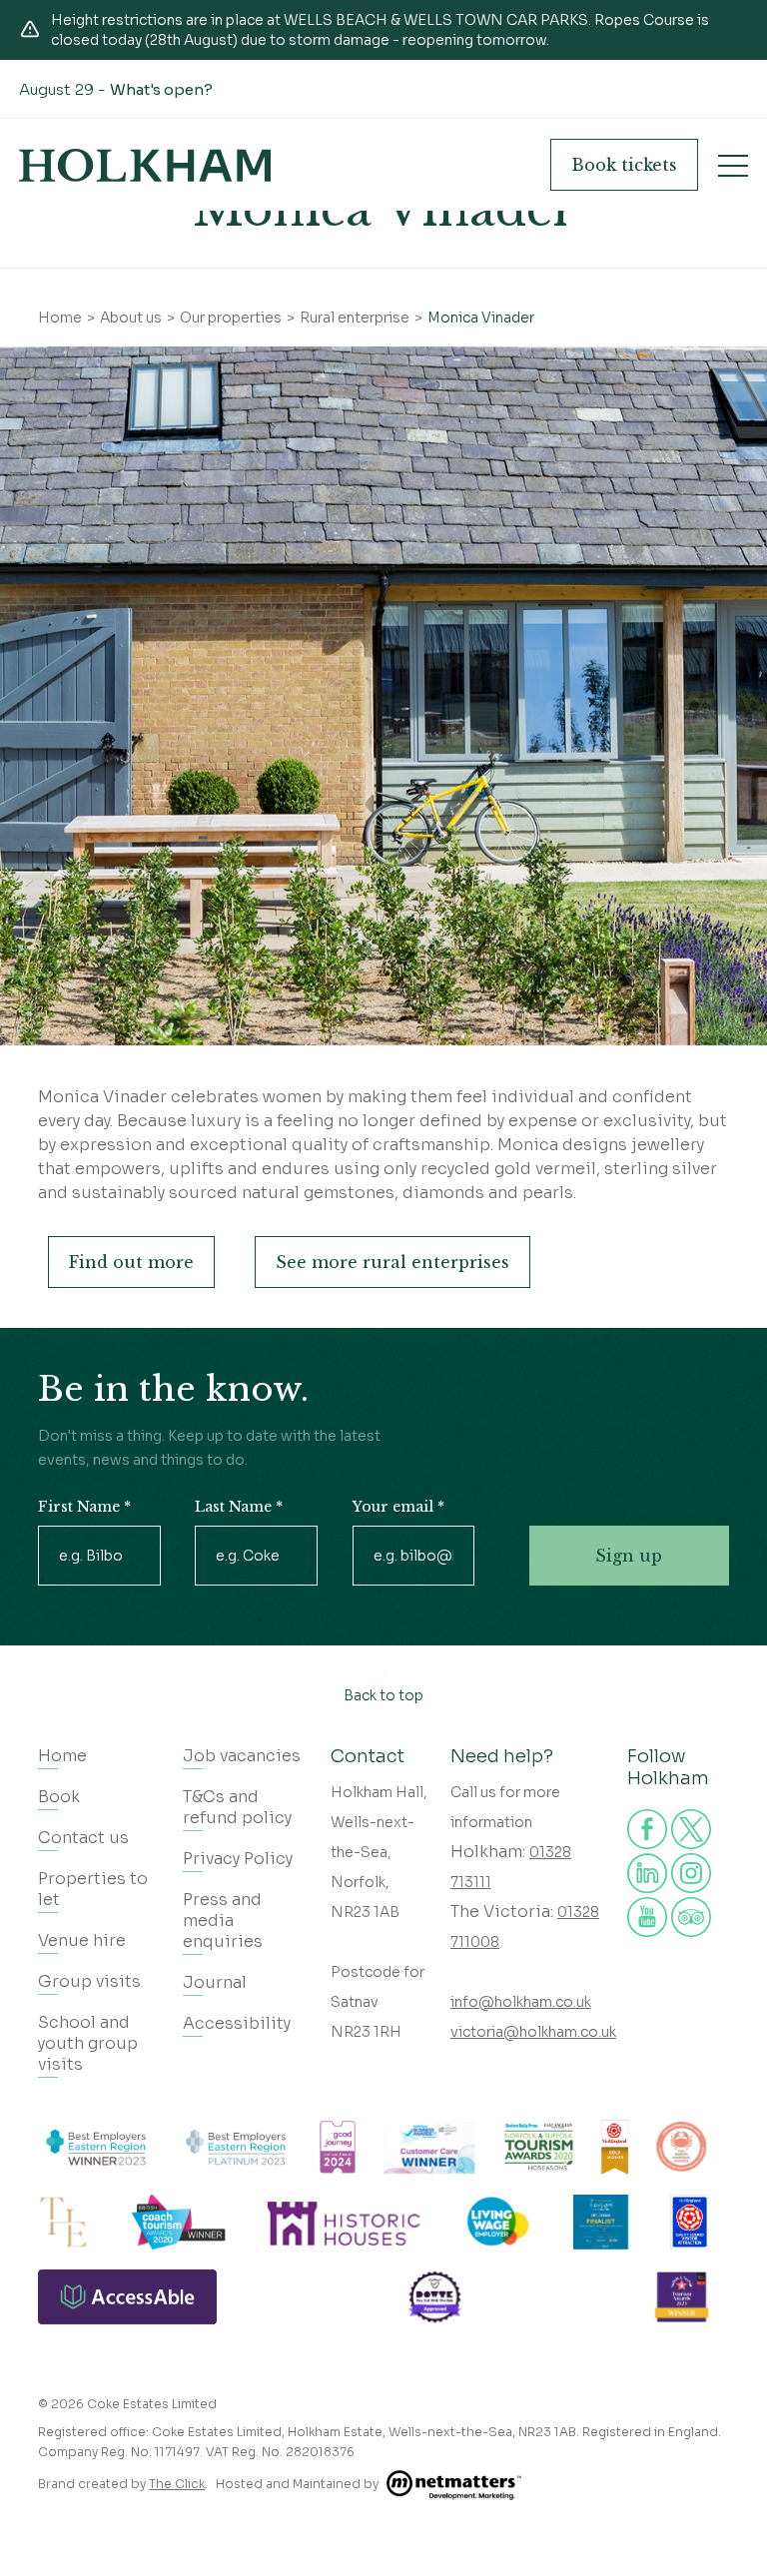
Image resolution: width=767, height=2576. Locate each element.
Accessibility (237, 2023)
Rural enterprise (355, 318)
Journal (215, 1982)
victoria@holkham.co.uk (533, 2032)
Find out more (131, 1262)
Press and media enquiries (223, 1921)
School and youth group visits (88, 2043)
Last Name (239, 1507)
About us (131, 318)
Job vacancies (242, 1756)
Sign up (629, 1556)
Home (60, 318)
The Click (177, 2484)
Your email (398, 1507)
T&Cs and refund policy (237, 1807)
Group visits (89, 1981)
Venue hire (82, 1940)
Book (624, 165)
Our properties (231, 318)
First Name (84, 1507)
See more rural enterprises (392, 1262)
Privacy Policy (238, 1859)
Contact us (83, 1838)
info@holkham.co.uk (521, 2002)
